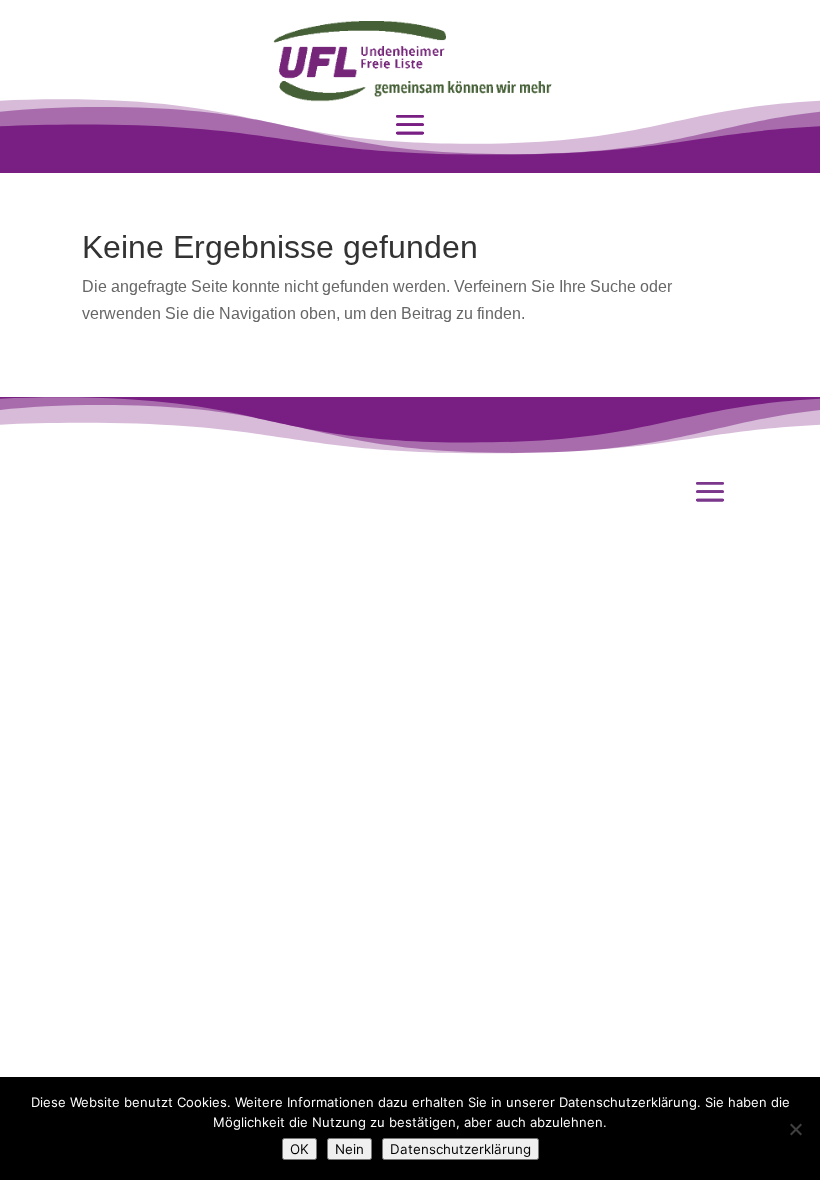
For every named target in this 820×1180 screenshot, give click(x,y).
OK (299, 1149)
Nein (349, 1149)
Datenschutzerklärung (460, 1149)
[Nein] (795, 1129)
